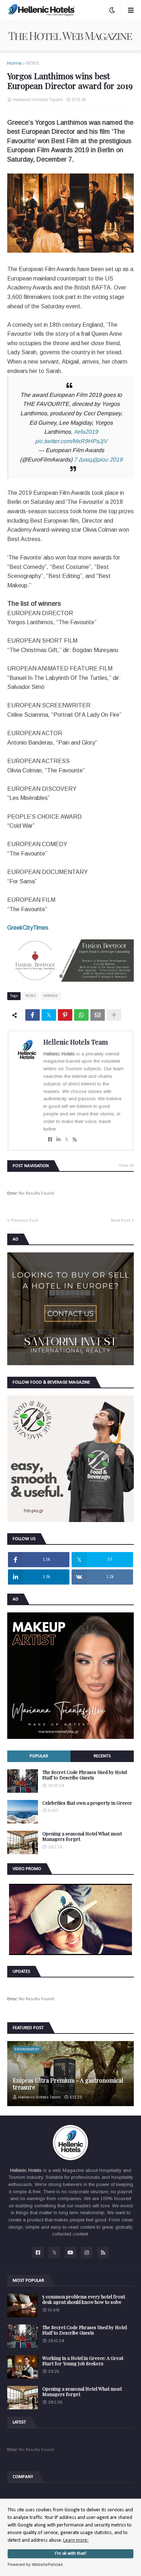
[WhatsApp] (81, 1015)
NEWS (33, 63)
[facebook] (50, 1140)
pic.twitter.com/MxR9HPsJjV (71, 441)
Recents (102, 1756)
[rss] (75, 1140)
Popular (39, 1756)
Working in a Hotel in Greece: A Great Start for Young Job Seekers (83, 2361)
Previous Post (25, 1220)
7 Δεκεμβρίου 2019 (98, 460)
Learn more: (76, 2540)
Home (14, 63)
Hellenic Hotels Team (76, 1042)
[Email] (98, 1015)
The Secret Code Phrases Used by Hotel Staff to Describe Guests (85, 1775)
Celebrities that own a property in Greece (87, 1803)
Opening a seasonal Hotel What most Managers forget (82, 1836)
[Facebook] (33, 1015)
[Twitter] (49, 1015)
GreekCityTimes (28, 928)
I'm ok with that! (71, 2554)
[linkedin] (58, 1140)
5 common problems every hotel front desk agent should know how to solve (84, 2299)
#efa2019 (86, 432)
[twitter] (67, 1140)
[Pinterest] (65, 1015)
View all (126, 1166)
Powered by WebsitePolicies (35, 2564)
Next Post (121, 1220)
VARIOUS (51, 996)
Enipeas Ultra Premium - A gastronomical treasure (68, 2084)
